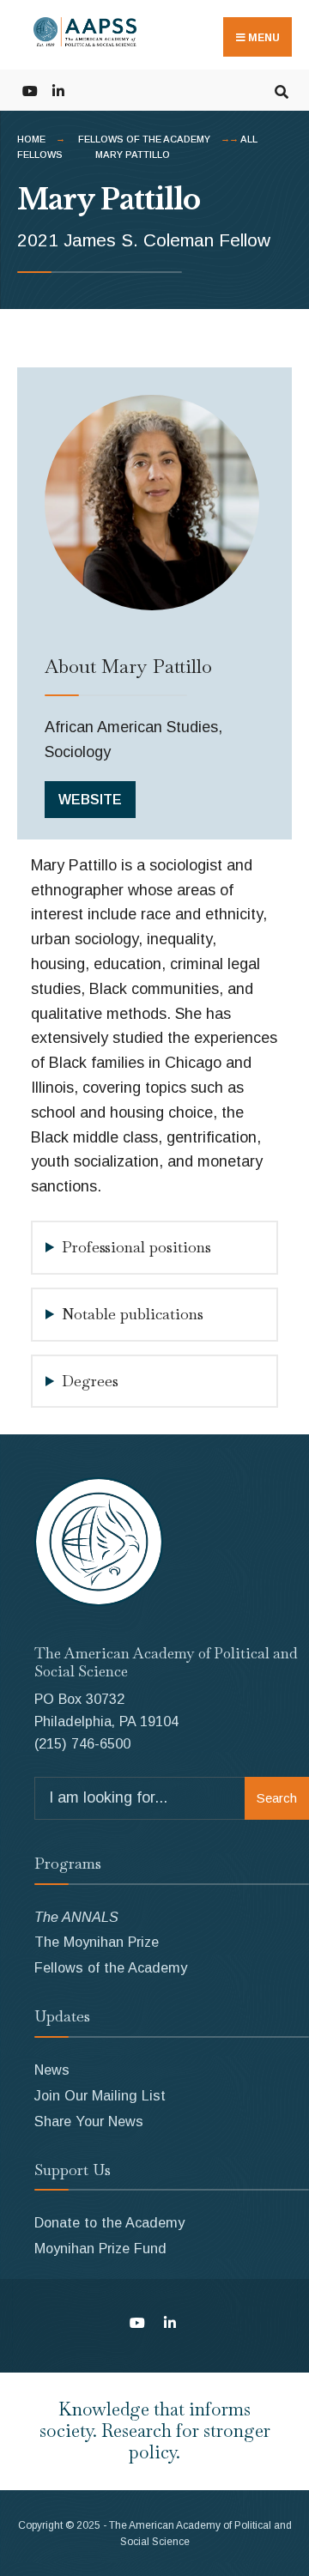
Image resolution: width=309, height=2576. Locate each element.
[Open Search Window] (281, 90)
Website (90, 800)
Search (277, 1798)
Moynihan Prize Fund (100, 2248)
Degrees (90, 1381)
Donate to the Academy (109, 2222)
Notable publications (133, 1314)
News (52, 2070)
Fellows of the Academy (144, 139)
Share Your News (89, 2121)
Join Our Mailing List (100, 2095)
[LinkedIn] (58, 90)
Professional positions (136, 1247)
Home (31, 139)
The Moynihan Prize (97, 1942)
